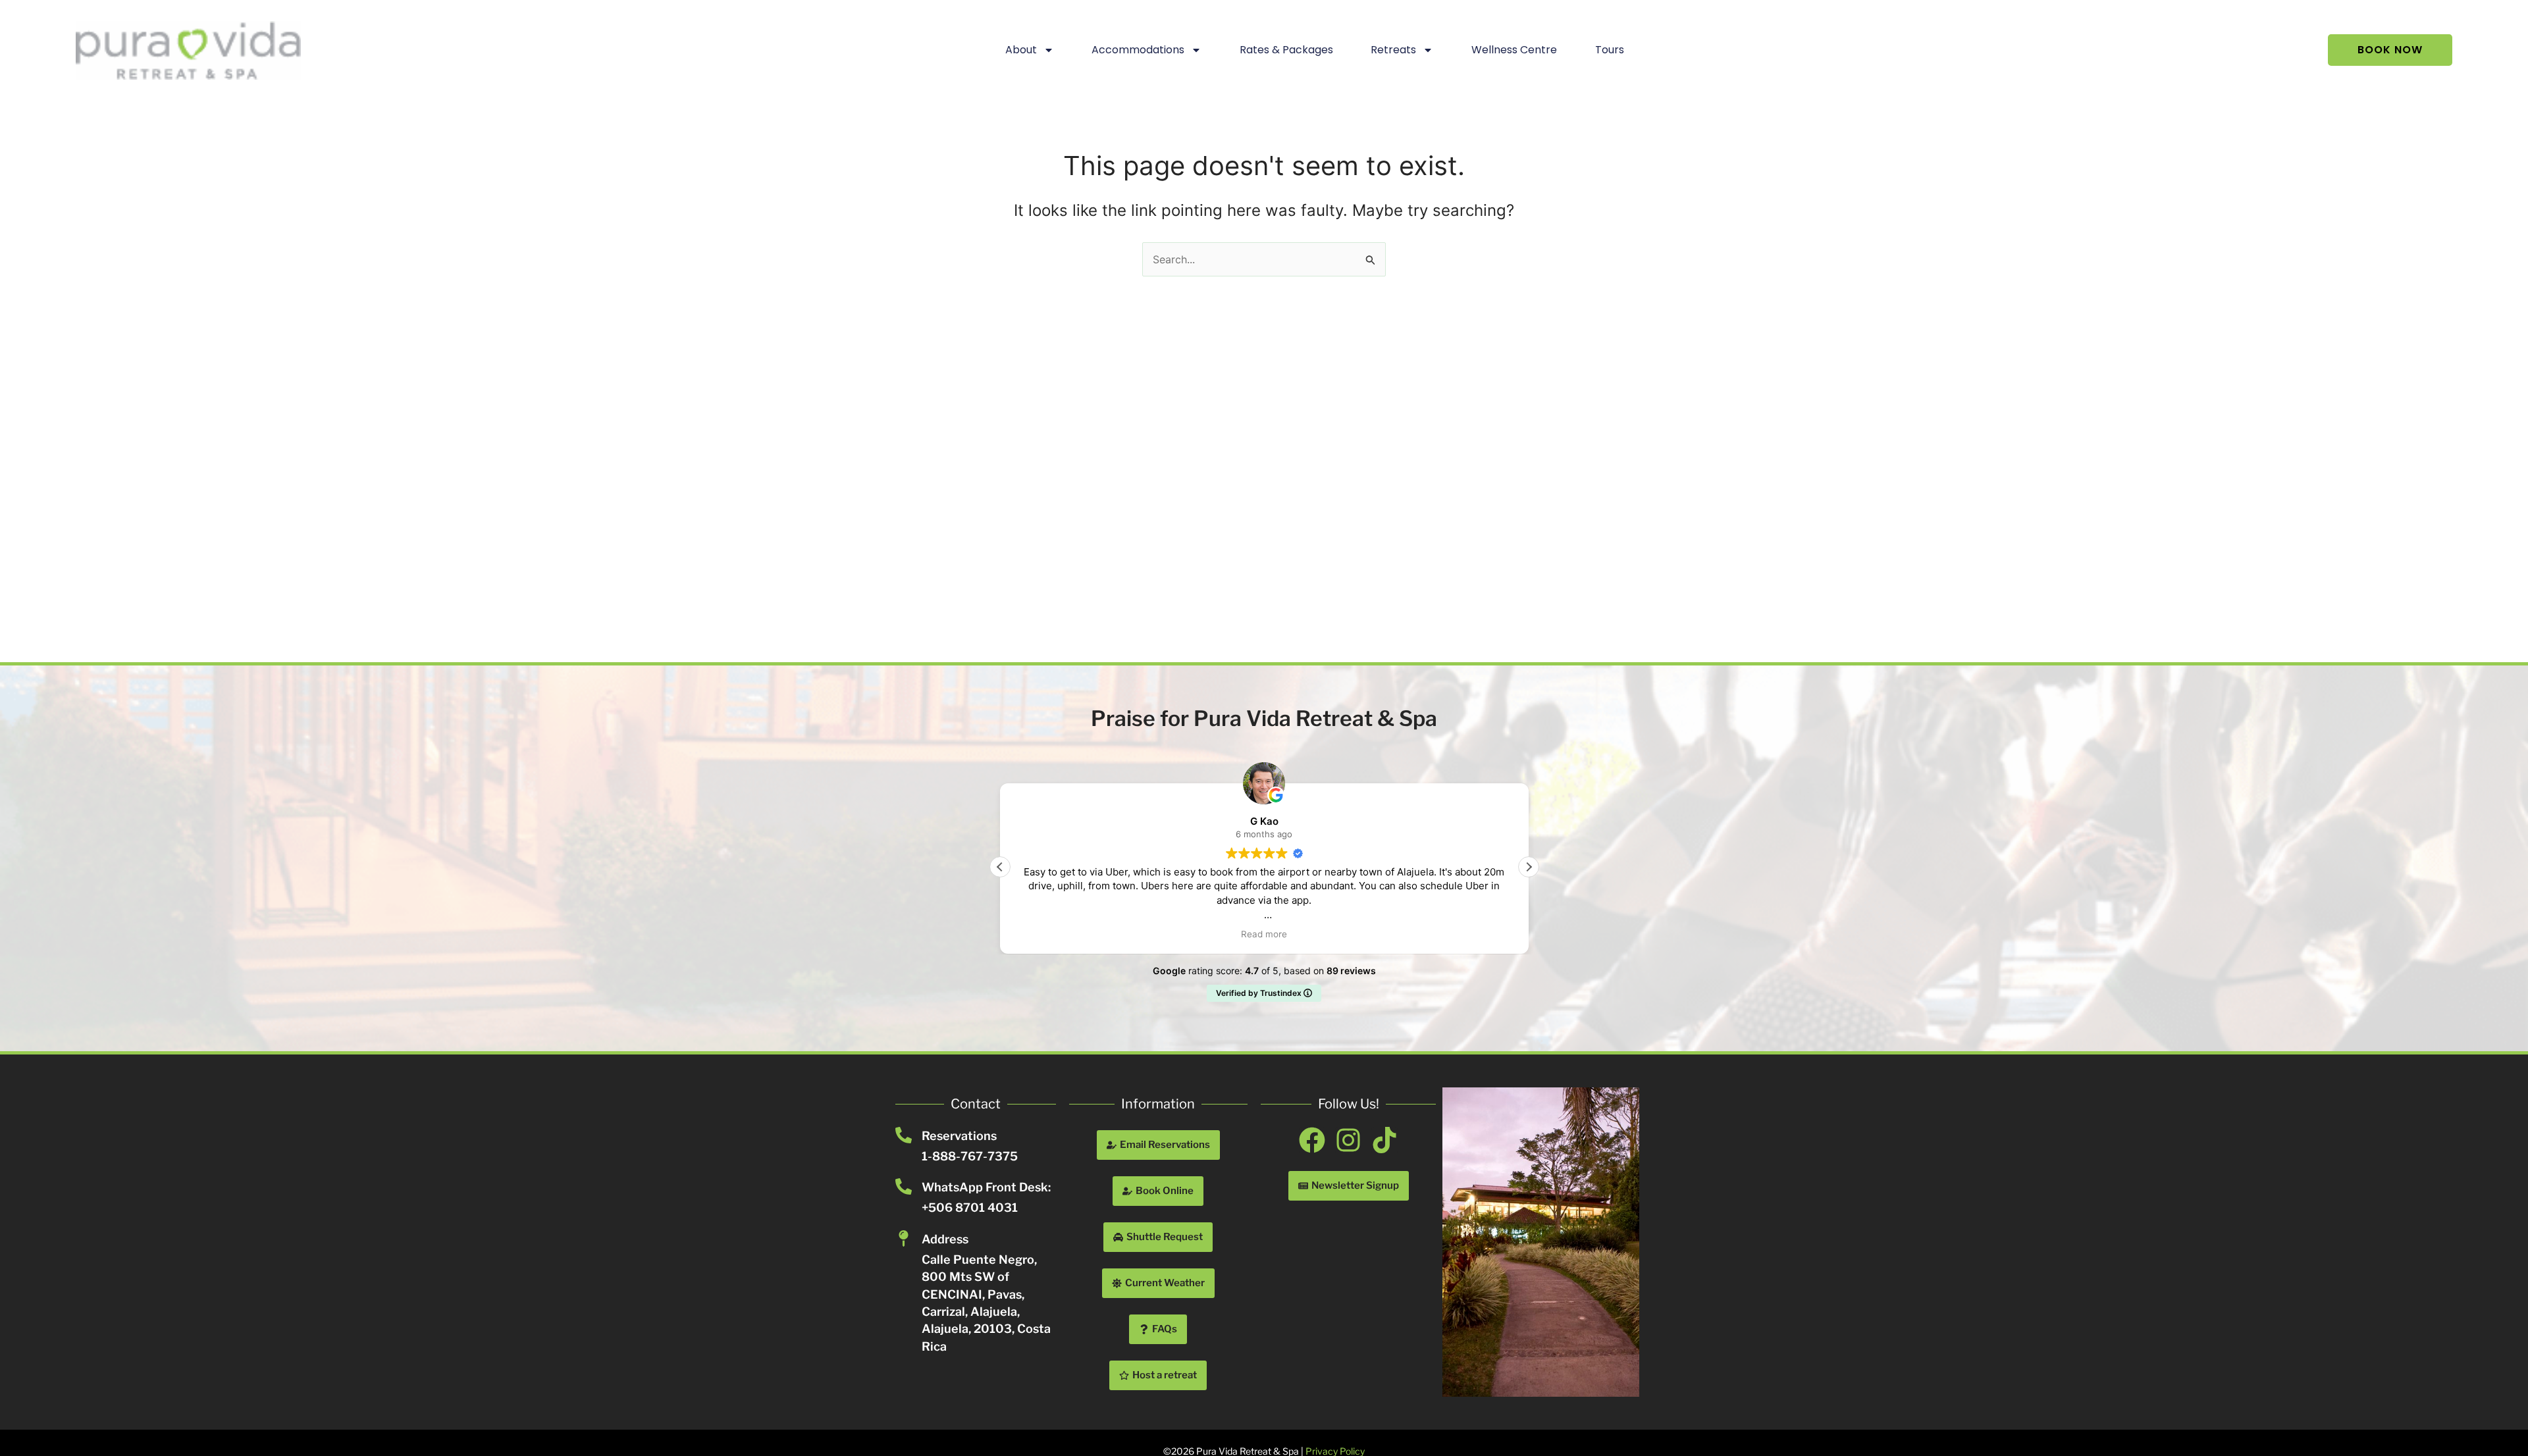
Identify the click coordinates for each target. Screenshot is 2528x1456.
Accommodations (1138, 50)
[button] (1529, 867)
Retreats (1393, 50)
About (1021, 50)
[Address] (904, 1238)
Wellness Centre (1514, 50)
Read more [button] (1264, 934)
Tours (1610, 50)
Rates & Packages (1286, 50)
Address (945, 1239)
